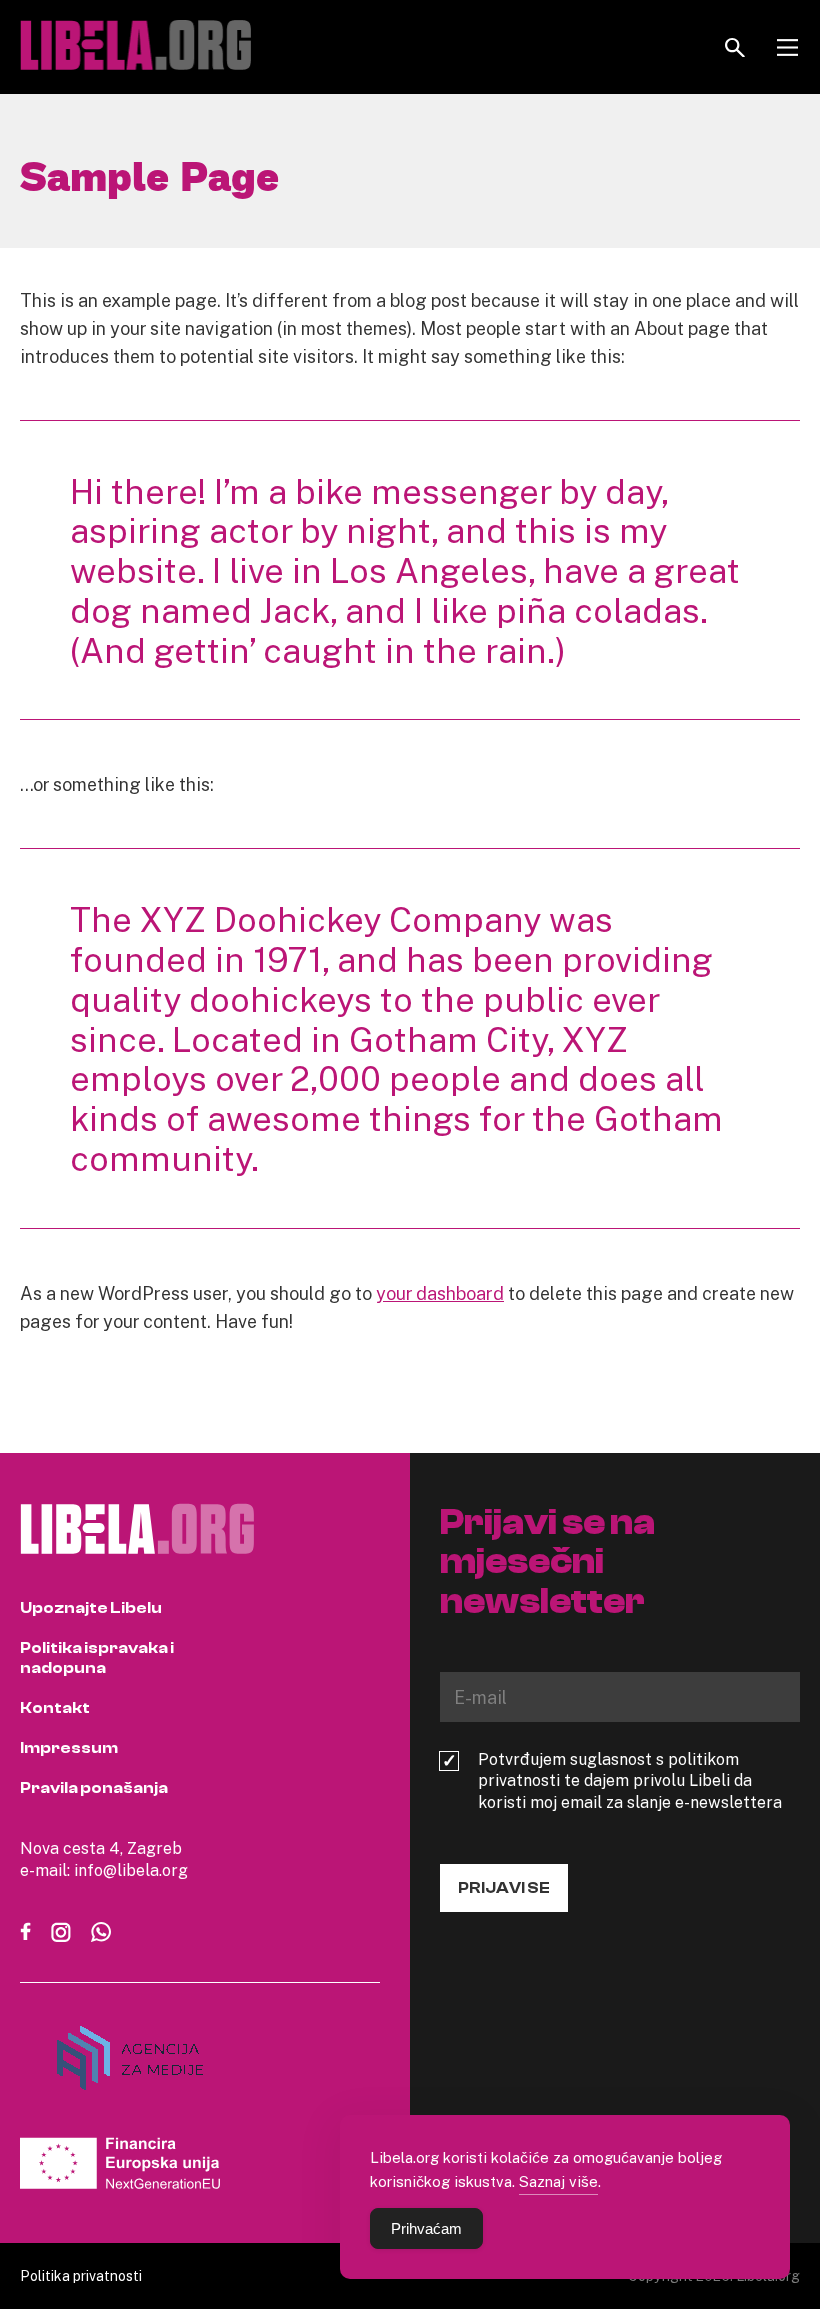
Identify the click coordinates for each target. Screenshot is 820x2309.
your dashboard (440, 1293)
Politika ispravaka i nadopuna (97, 1658)
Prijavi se (504, 1888)
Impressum (69, 1748)
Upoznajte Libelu (91, 1608)
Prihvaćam (426, 2228)
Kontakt (55, 1708)
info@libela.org (131, 1870)
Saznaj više (558, 2181)
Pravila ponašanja (94, 1788)
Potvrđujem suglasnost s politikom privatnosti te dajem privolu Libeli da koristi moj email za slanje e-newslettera (630, 1781)
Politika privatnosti (81, 2275)
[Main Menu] (787, 47)
